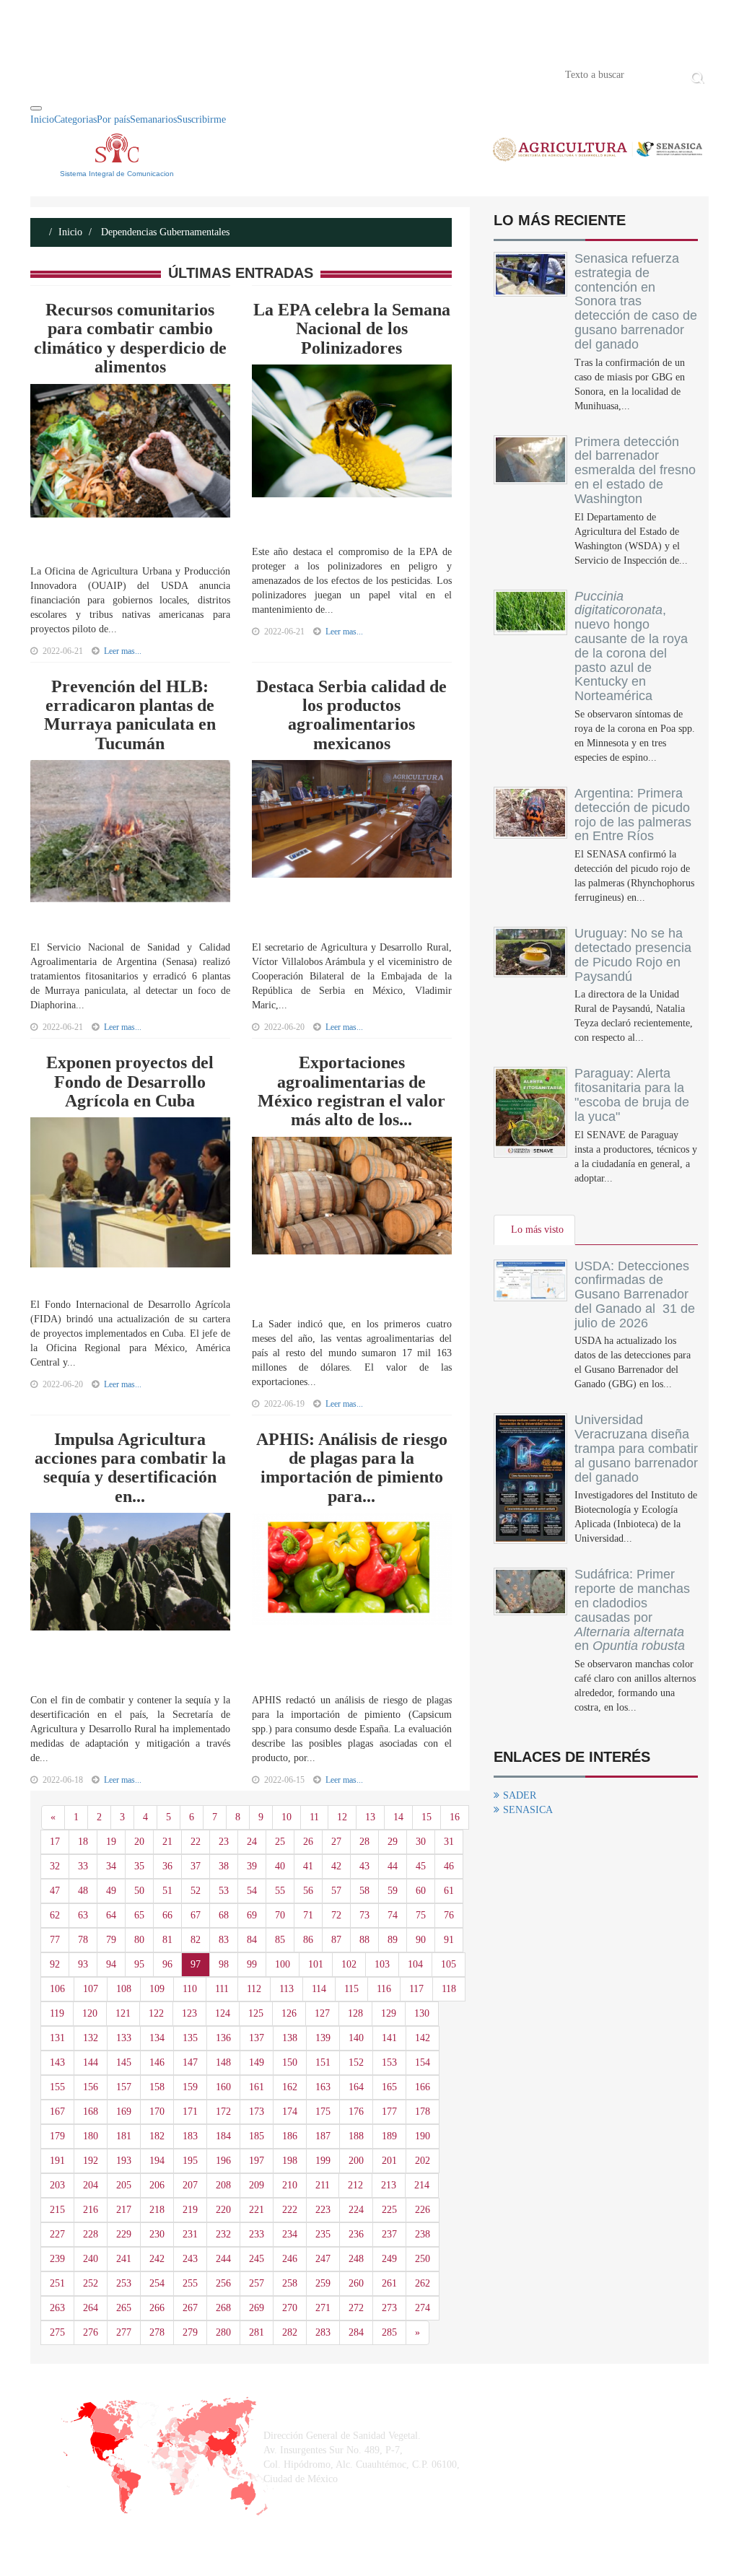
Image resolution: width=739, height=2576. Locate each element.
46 (449, 1866)
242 (157, 2259)
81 (167, 1940)
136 (223, 2038)
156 (91, 2087)
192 (91, 2161)
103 (382, 1964)
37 (196, 1866)
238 (423, 2234)
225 (389, 2210)
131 (57, 2038)
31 (449, 1842)
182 (157, 2136)
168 (91, 2112)
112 (254, 1989)
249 (389, 2259)
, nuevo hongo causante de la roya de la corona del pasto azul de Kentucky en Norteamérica (631, 646)
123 (189, 2013)
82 (196, 1940)
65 (139, 1915)
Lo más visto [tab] (537, 1230)
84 (252, 1940)
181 (124, 2136)
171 (190, 2112)
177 (389, 2112)
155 (57, 2087)
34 (111, 1866)
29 (393, 1842)
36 (167, 1866)
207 (190, 2185)
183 (190, 2136)
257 (257, 2283)
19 (111, 1842)
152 (356, 2062)
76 (449, 1915)
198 (290, 2161)
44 (393, 1866)
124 (223, 2013)
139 (323, 2038)
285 (389, 2332)
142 (423, 2038)
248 (356, 2259)
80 (139, 1940)
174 (290, 2112)
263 (57, 2308)
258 (290, 2283)
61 (449, 1891)
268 (223, 2308)
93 (83, 1964)
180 (91, 2136)
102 (349, 1964)
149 (257, 2062)
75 (421, 1915)
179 (57, 2136)
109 (157, 1989)
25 (280, 1842)
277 (124, 2332)
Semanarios (153, 119)
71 (308, 1915)
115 (351, 1989)
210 (290, 2185)
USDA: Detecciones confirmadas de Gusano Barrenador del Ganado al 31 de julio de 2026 (635, 1294)
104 (415, 1964)
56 (308, 1891)
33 (83, 1866)
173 (257, 2112)
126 (289, 2013)
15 (427, 1817)
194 (157, 2161)
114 (319, 1989)
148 (223, 2062)
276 (91, 2332)
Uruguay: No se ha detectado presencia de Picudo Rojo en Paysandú (633, 955)
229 (124, 2234)
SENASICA (528, 1810)
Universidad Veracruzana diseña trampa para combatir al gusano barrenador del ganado (636, 1448)
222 (290, 2210)
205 (124, 2185)
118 (449, 1989)
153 (389, 2062)
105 (449, 1964)
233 (257, 2234)
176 (356, 2112)
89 (393, 1940)
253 (124, 2283)
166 (423, 2087)
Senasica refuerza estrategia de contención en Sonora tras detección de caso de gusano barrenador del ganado (636, 301)
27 (336, 1842)
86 (308, 1940)
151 (323, 2062)
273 (389, 2308)
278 (157, 2332)
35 (139, 1866)
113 (287, 1989)
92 (55, 1964)
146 (157, 2062)
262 (423, 2283)
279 (190, 2332)
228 (91, 2234)
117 (416, 1989)
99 (252, 1964)
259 (323, 2283)
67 (196, 1915)
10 (287, 1817)
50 (139, 1891)
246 (290, 2259)
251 (57, 2283)
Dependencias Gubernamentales (164, 232)
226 (423, 2210)
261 (389, 2283)
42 (336, 1866)
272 (356, 2308)
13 (370, 1817)
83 (224, 1940)
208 (223, 2185)
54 (252, 1891)
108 (124, 1989)
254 (157, 2283)
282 (290, 2332)
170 (157, 2112)
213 (389, 2185)
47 (55, 1891)
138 (290, 2038)
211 (323, 2185)
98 (224, 1964)
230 (157, 2234)
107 (91, 1989)
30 (421, 1842)
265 (124, 2308)
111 (222, 1989)
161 (257, 2087)
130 (422, 2013)
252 (91, 2283)
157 (124, 2087)
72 (336, 1915)
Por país (113, 119)
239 (57, 2259)
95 (139, 1964)
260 (356, 2283)
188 (356, 2136)
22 (196, 1842)
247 (323, 2259)
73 (364, 1915)
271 (323, 2308)
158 (157, 2087)
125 (256, 2013)
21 (167, 1842)
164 (356, 2087)
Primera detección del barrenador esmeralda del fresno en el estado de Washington (635, 470)
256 (223, 2283)
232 (223, 2234)
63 (83, 1915)
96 (167, 1964)
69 (252, 1915)
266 (157, 2308)
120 (90, 2013)
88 (364, 1940)
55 (280, 1891)
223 (323, 2210)
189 (389, 2136)
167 (57, 2112)
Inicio (52, 74)
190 (423, 2136)
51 (167, 1891)
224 (356, 2210)
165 (389, 2087)
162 (290, 2087)
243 (190, 2259)
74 (393, 1915)
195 (190, 2161)
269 (257, 2308)
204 (91, 2185)
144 (91, 2062)
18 (83, 1842)
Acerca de (110, 74)
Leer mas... (123, 651)
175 (323, 2112)
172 (223, 2112)
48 (83, 1891)
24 (252, 1842)
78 (83, 1940)
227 (57, 2234)
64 (111, 1915)
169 (124, 2112)
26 (308, 1842)
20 (139, 1842)
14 (398, 1817)
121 (123, 2013)
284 (356, 2332)
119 (57, 2013)
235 (323, 2234)
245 (257, 2259)
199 (323, 2161)
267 (190, 2308)
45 (421, 1866)
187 (323, 2136)
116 (384, 1989)
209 (257, 2185)
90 (421, 1940)
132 (91, 2038)
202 (423, 2161)
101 (316, 1964)
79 (111, 1940)
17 (55, 1842)
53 (224, 1891)
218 (157, 2210)
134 (157, 2038)
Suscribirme (201, 119)
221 (257, 2210)
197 (257, 2161)
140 (356, 2038)
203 (57, 2185)
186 (290, 2136)
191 (57, 2161)
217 (124, 2210)
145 (124, 2062)
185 (257, 2136)
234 (290, 2234)
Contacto (180, 74)
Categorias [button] (75, 119)
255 (190, 2283)
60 (421, 1891)
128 (355, 2013)
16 (455, 1817)
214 (422, 2185)
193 (124, 2161)
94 (111, 1964)
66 (167, 1915)
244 (223, 2259)
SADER (520, 1795)
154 (423, 2062)
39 (252, 1866)
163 (323, 2087)
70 (280, 1915)
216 (91, 2210)
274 (423, 2308)
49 (111, 1891)
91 (449, 1940)
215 (57, 2210)
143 (57, 2062)
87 (336, 1940)
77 (55, 1940)
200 (356, 2161)
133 (124, 2038)
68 (224, 1915)
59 (393, 1891)
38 (224, 1866)
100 (283, 1964)
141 (389, 2038)
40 (280, 1866)
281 (257, 2332)
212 (355, 2185)
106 (57, 1989)
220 (223, 2210)
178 (423, 2112)
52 (196, 1891)
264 (91, 2308)
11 (314, 1817)
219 (190, 2210)
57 (336, 1891)
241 (124, 2259)
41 (308, 1866)
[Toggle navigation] (36, 108)
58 (364, 1891)
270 (290, 2308)
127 (322, 2013)
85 (280, 1940)
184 (223, 2136)
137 (257, 2038)
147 (190, 2062)
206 (157, 2185)
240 (91, 2259)
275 (57, 2332)
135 (190, 2038)
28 (364, 1842)
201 (389, 2161)
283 (323, 2332)
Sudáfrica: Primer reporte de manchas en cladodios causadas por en (632, 1610)
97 (196, 1964)
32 (55, 1866)
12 (342, 1817)
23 (224, 1842)
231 (190, 2234)
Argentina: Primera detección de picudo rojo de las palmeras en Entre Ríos (633, 815)
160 (223, 2087)
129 (389, 2013)
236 (356, 2234)
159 (190, 2087)
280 (223, 2332)
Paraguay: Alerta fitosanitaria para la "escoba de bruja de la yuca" (632, 1095)
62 (55, 1915)
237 (389, 2234)
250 (423, 2259)
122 (156, 2013)
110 (190, 1989)
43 (364, 1866)
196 (223, 2161)
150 (290, 2062)
